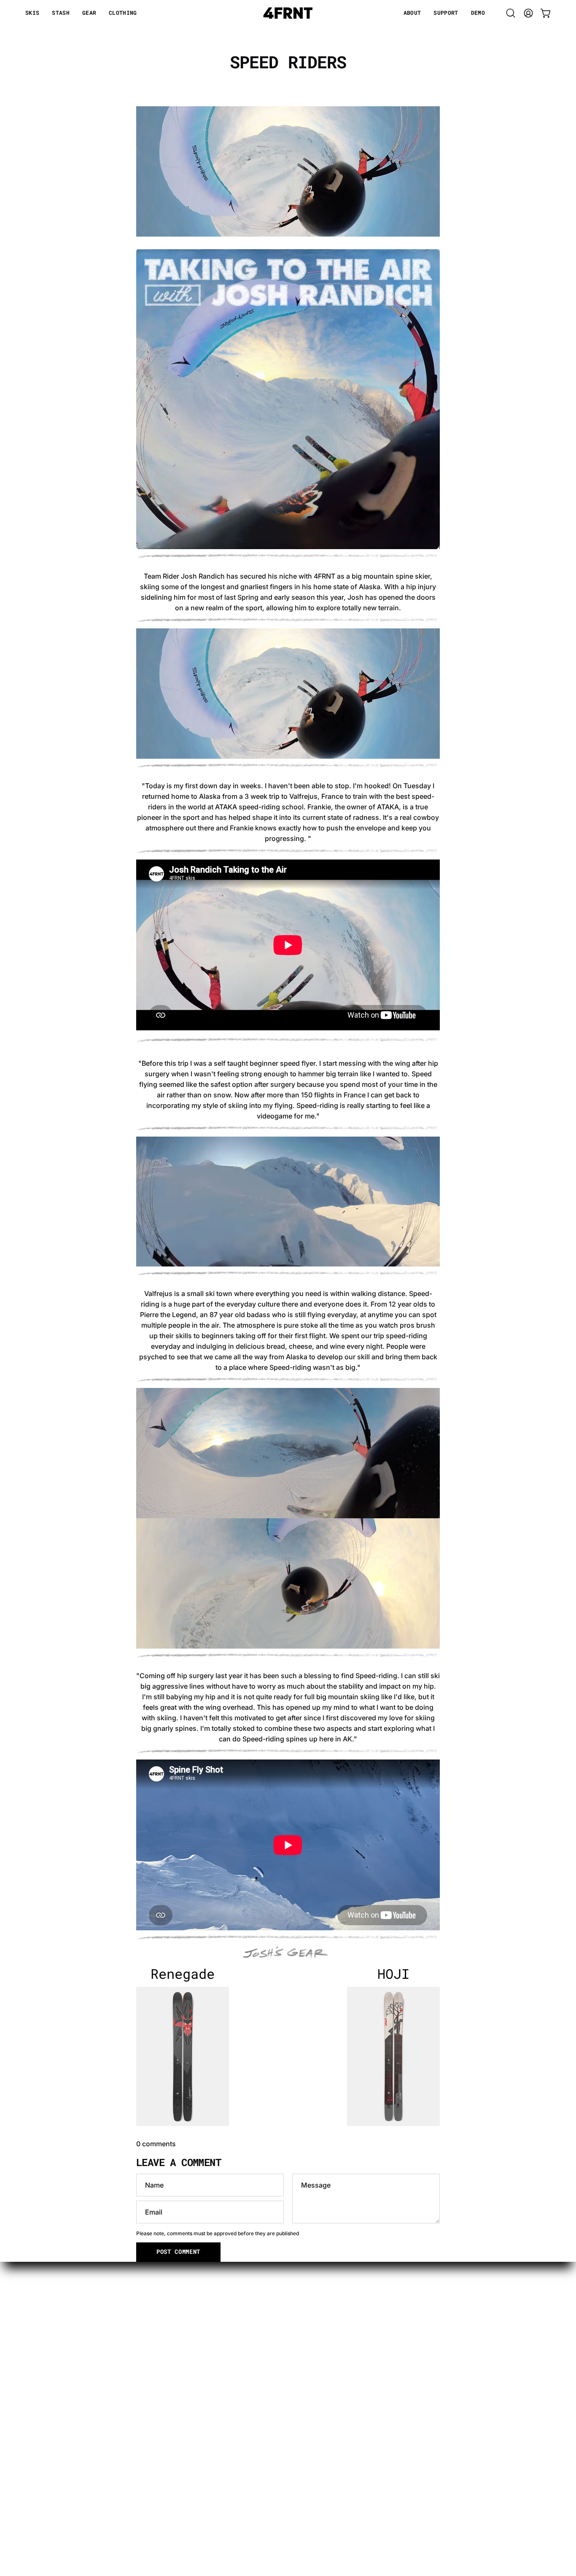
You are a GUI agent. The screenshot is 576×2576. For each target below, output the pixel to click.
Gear (196, 2324)
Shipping (365, 2379)
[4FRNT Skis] (288, 13)
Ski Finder (204, 2352)
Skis (195, 2310)
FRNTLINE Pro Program (388, 2338)
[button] (412, 13)
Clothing (202, 2338)
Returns (363, 2366)
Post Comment (178, 2252)
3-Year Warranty (377, 2310)
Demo (198, 2366)
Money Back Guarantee (388, 2324)
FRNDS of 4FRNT (378, 2393)
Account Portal (374, 2352)
